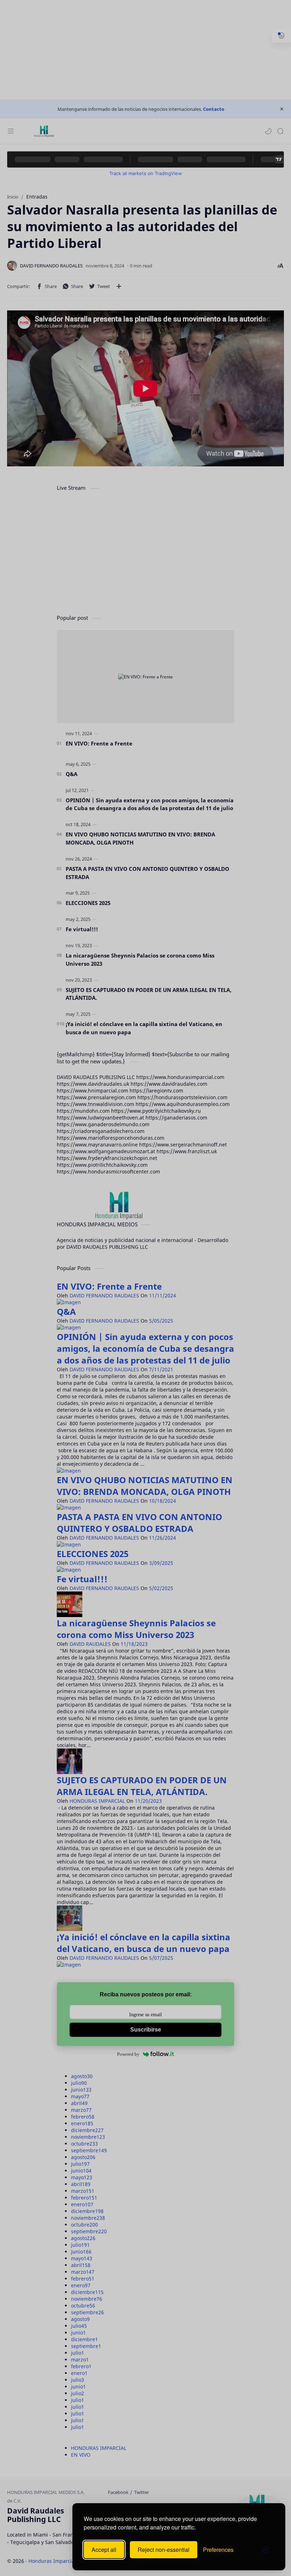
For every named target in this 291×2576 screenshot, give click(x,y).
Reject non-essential (164, 2550)
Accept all (104, 2550)
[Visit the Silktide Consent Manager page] (265, 2550)
